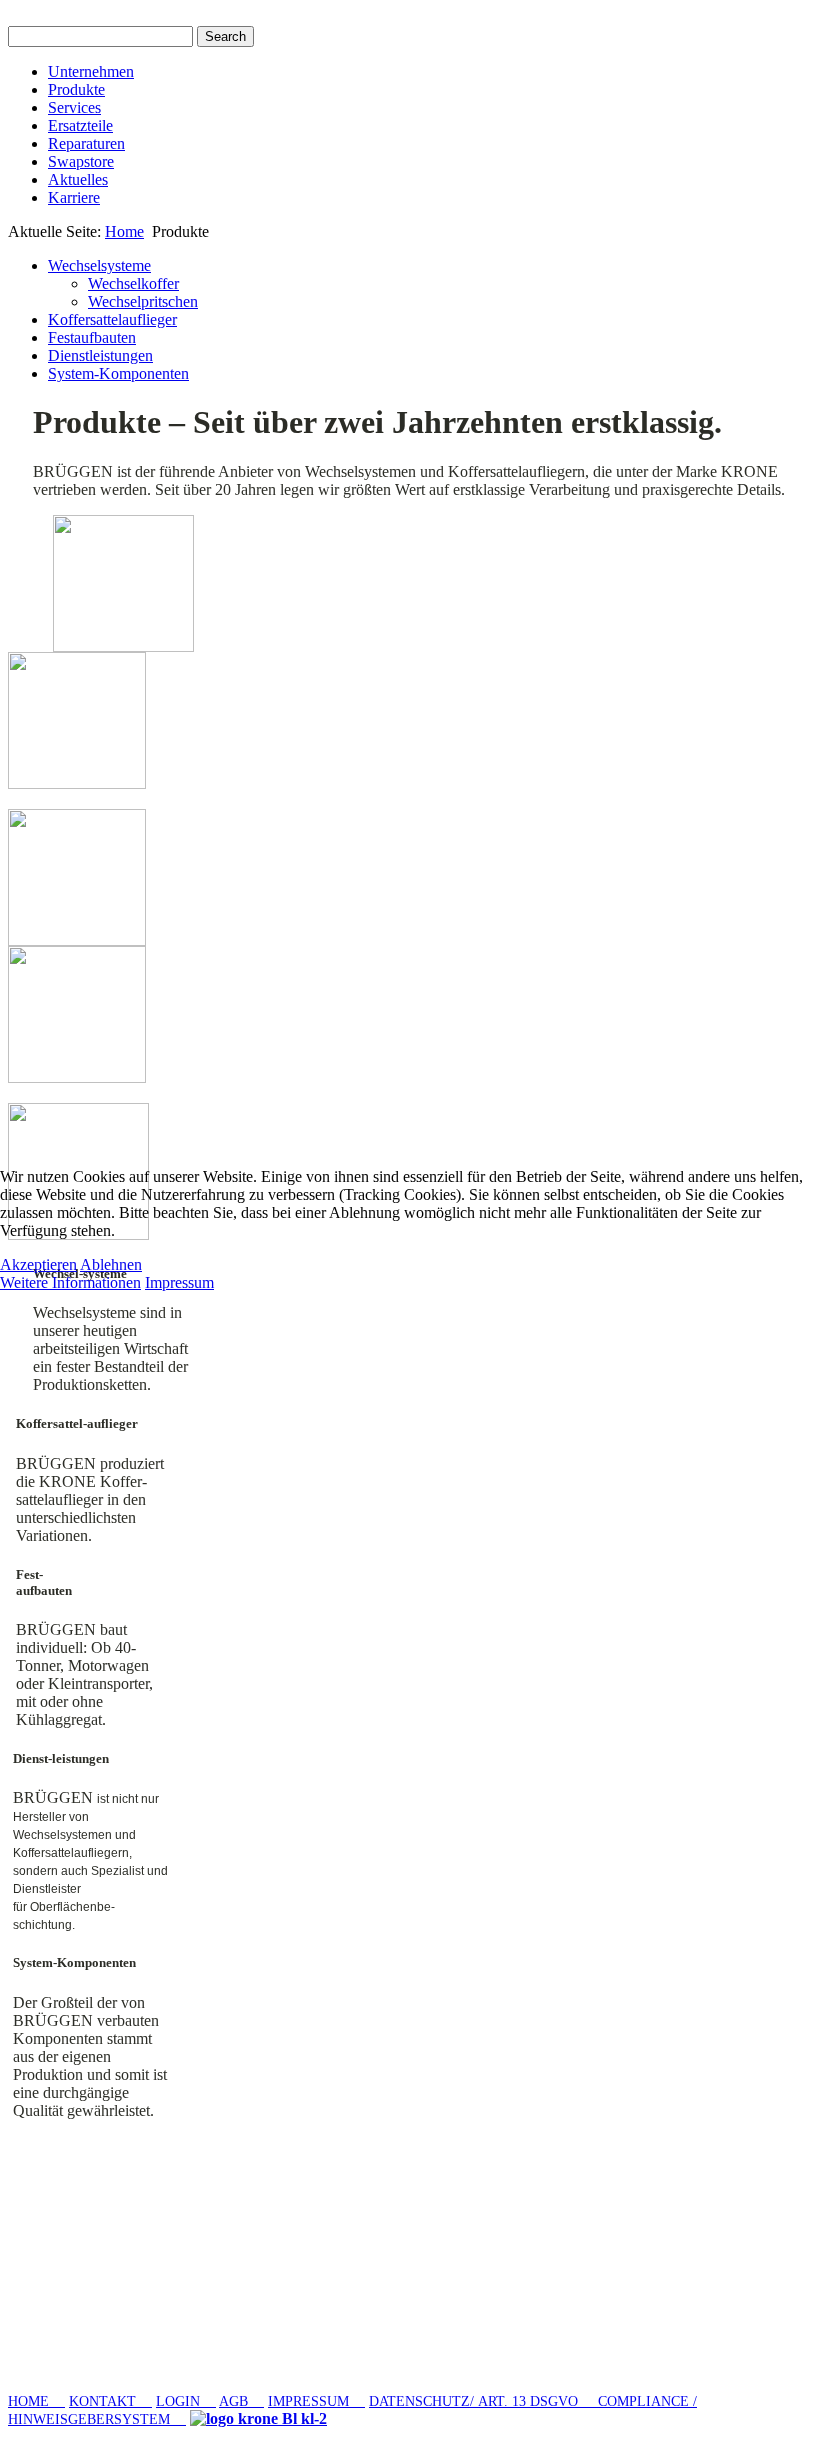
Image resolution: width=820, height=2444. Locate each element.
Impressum (179, 1282)
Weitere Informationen (70, 1282)
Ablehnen (111, 1264)
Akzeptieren (38, 1264)
